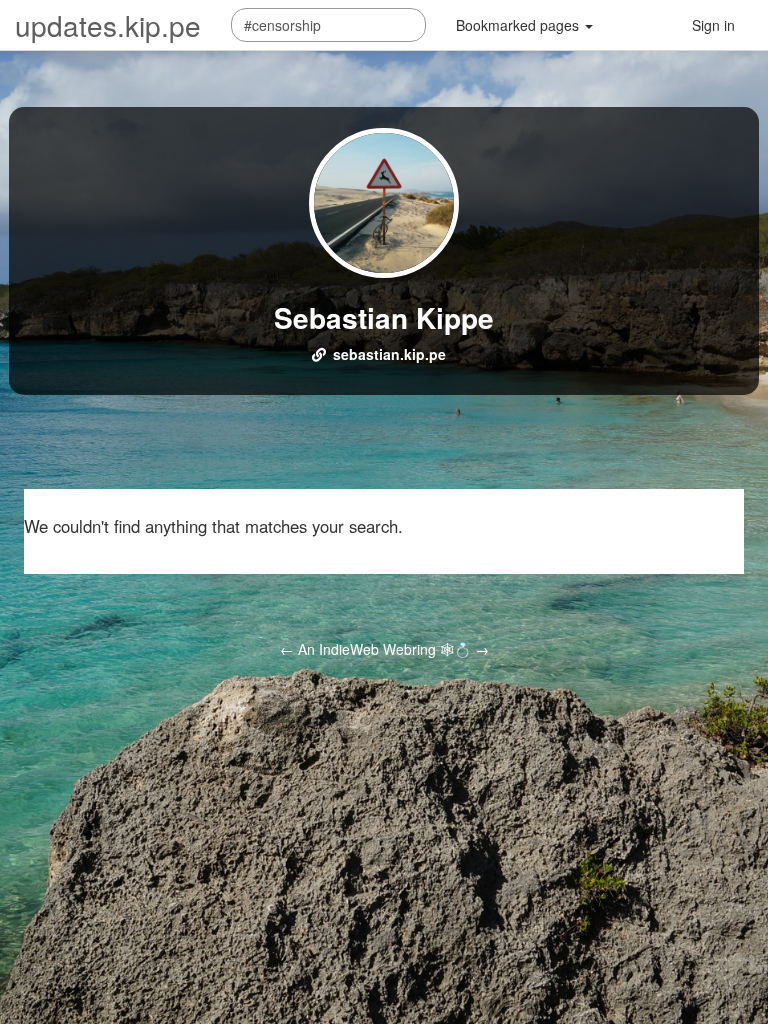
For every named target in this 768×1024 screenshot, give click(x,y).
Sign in (713, 25)
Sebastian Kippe (384, 317)
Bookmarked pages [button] (519, 25)
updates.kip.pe (108, 25)
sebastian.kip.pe (389, 354)
